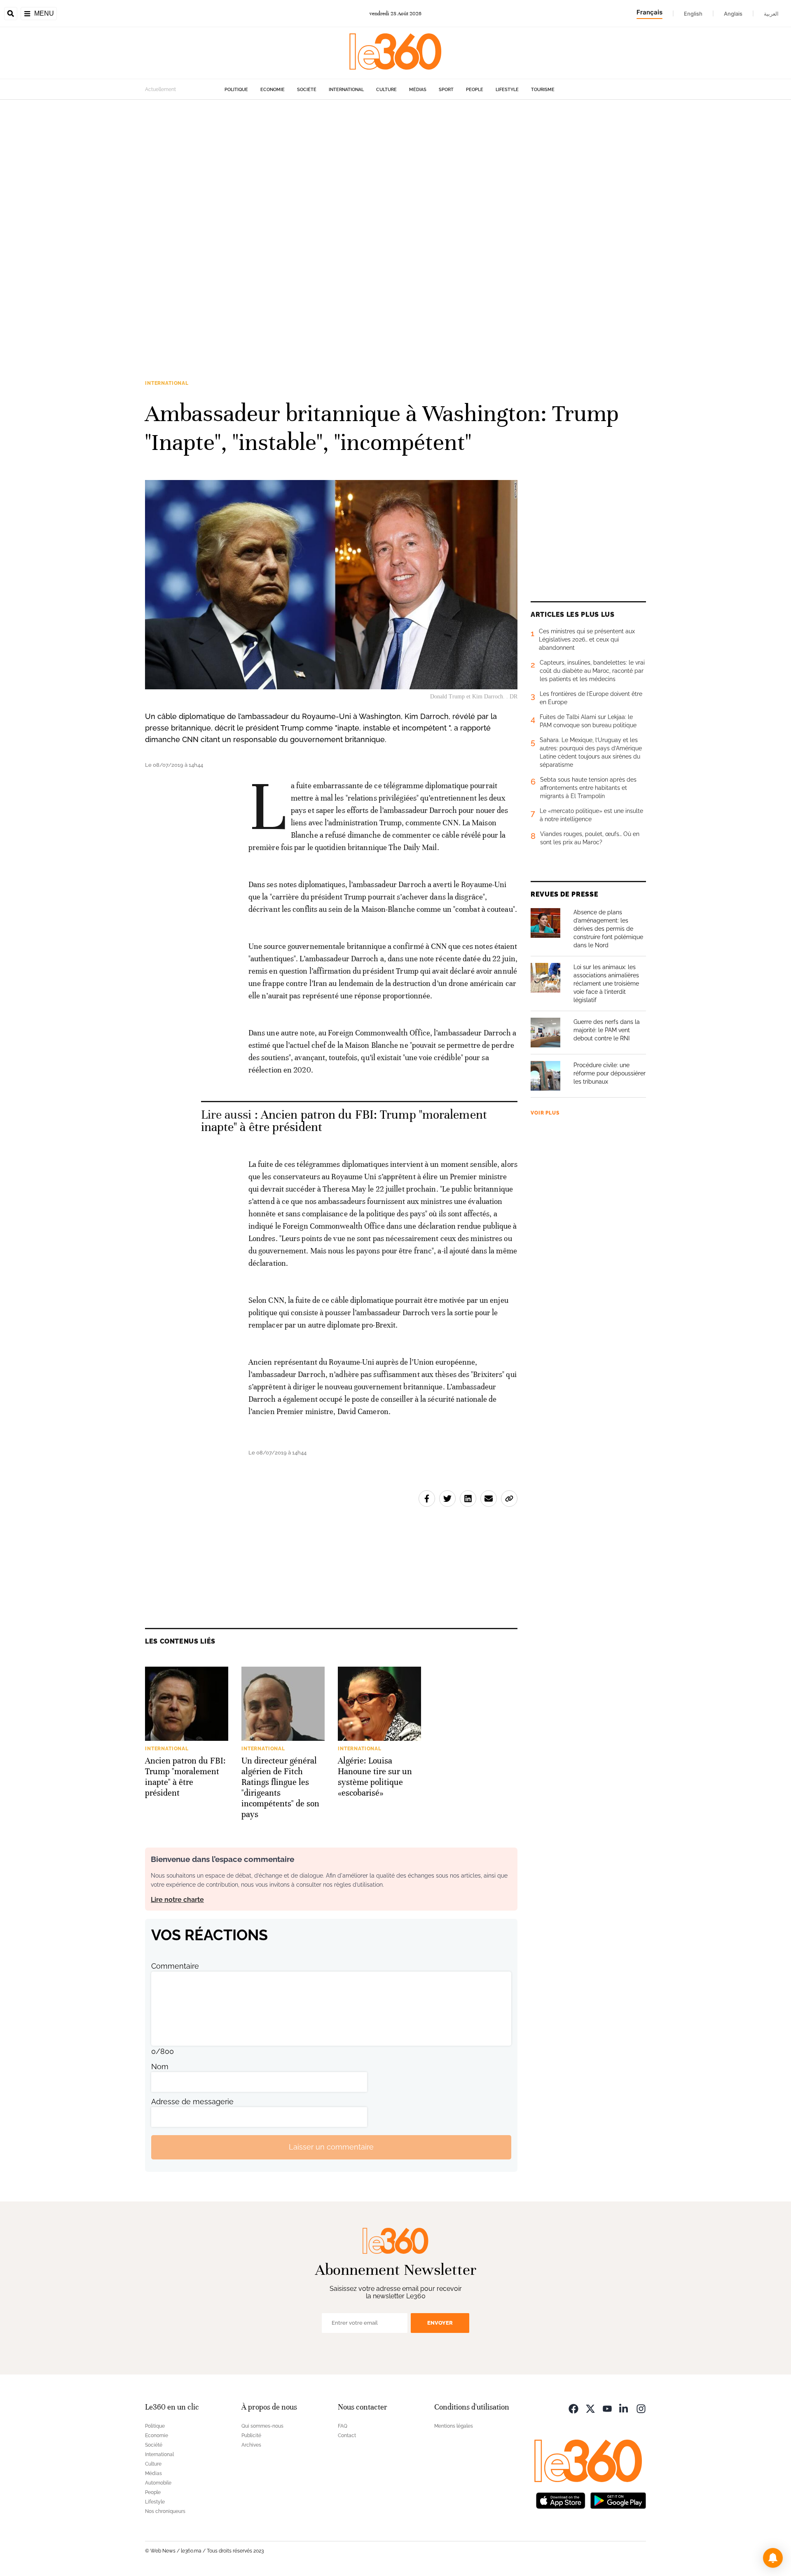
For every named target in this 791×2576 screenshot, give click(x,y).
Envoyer (440, 2323)
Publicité (251, 2435)
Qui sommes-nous (262, 2426)
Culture (386, 90)
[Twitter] (590, 2408)
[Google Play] (618, 2500)
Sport (446, 90)
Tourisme (543, 90)
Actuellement (160, 89)
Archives (251, 2445)
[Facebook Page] (573, 2408)
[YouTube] (607, 2408)
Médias (418, 90)
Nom (160, 2067)
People (475, 90)
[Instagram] (641, 2408)
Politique (236, 90)
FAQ (343, 2426)
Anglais (733, 14)
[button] (773, 2558)
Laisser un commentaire (331, 2147)
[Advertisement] (247, 223)
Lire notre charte (177, 1900)
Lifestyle (507, 90)
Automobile (158, 2483)
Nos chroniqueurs (165, 2511)
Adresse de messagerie (192, 2102)
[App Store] (561, 2500)
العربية (771, 14)
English (693, 14)
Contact (347, 2435)
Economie (273, 90)
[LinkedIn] (624, 2408)
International (346, 90)
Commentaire (175, 1966)
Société (307, 90)
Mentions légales (454, 2426)
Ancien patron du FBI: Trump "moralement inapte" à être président (344, 1121)
